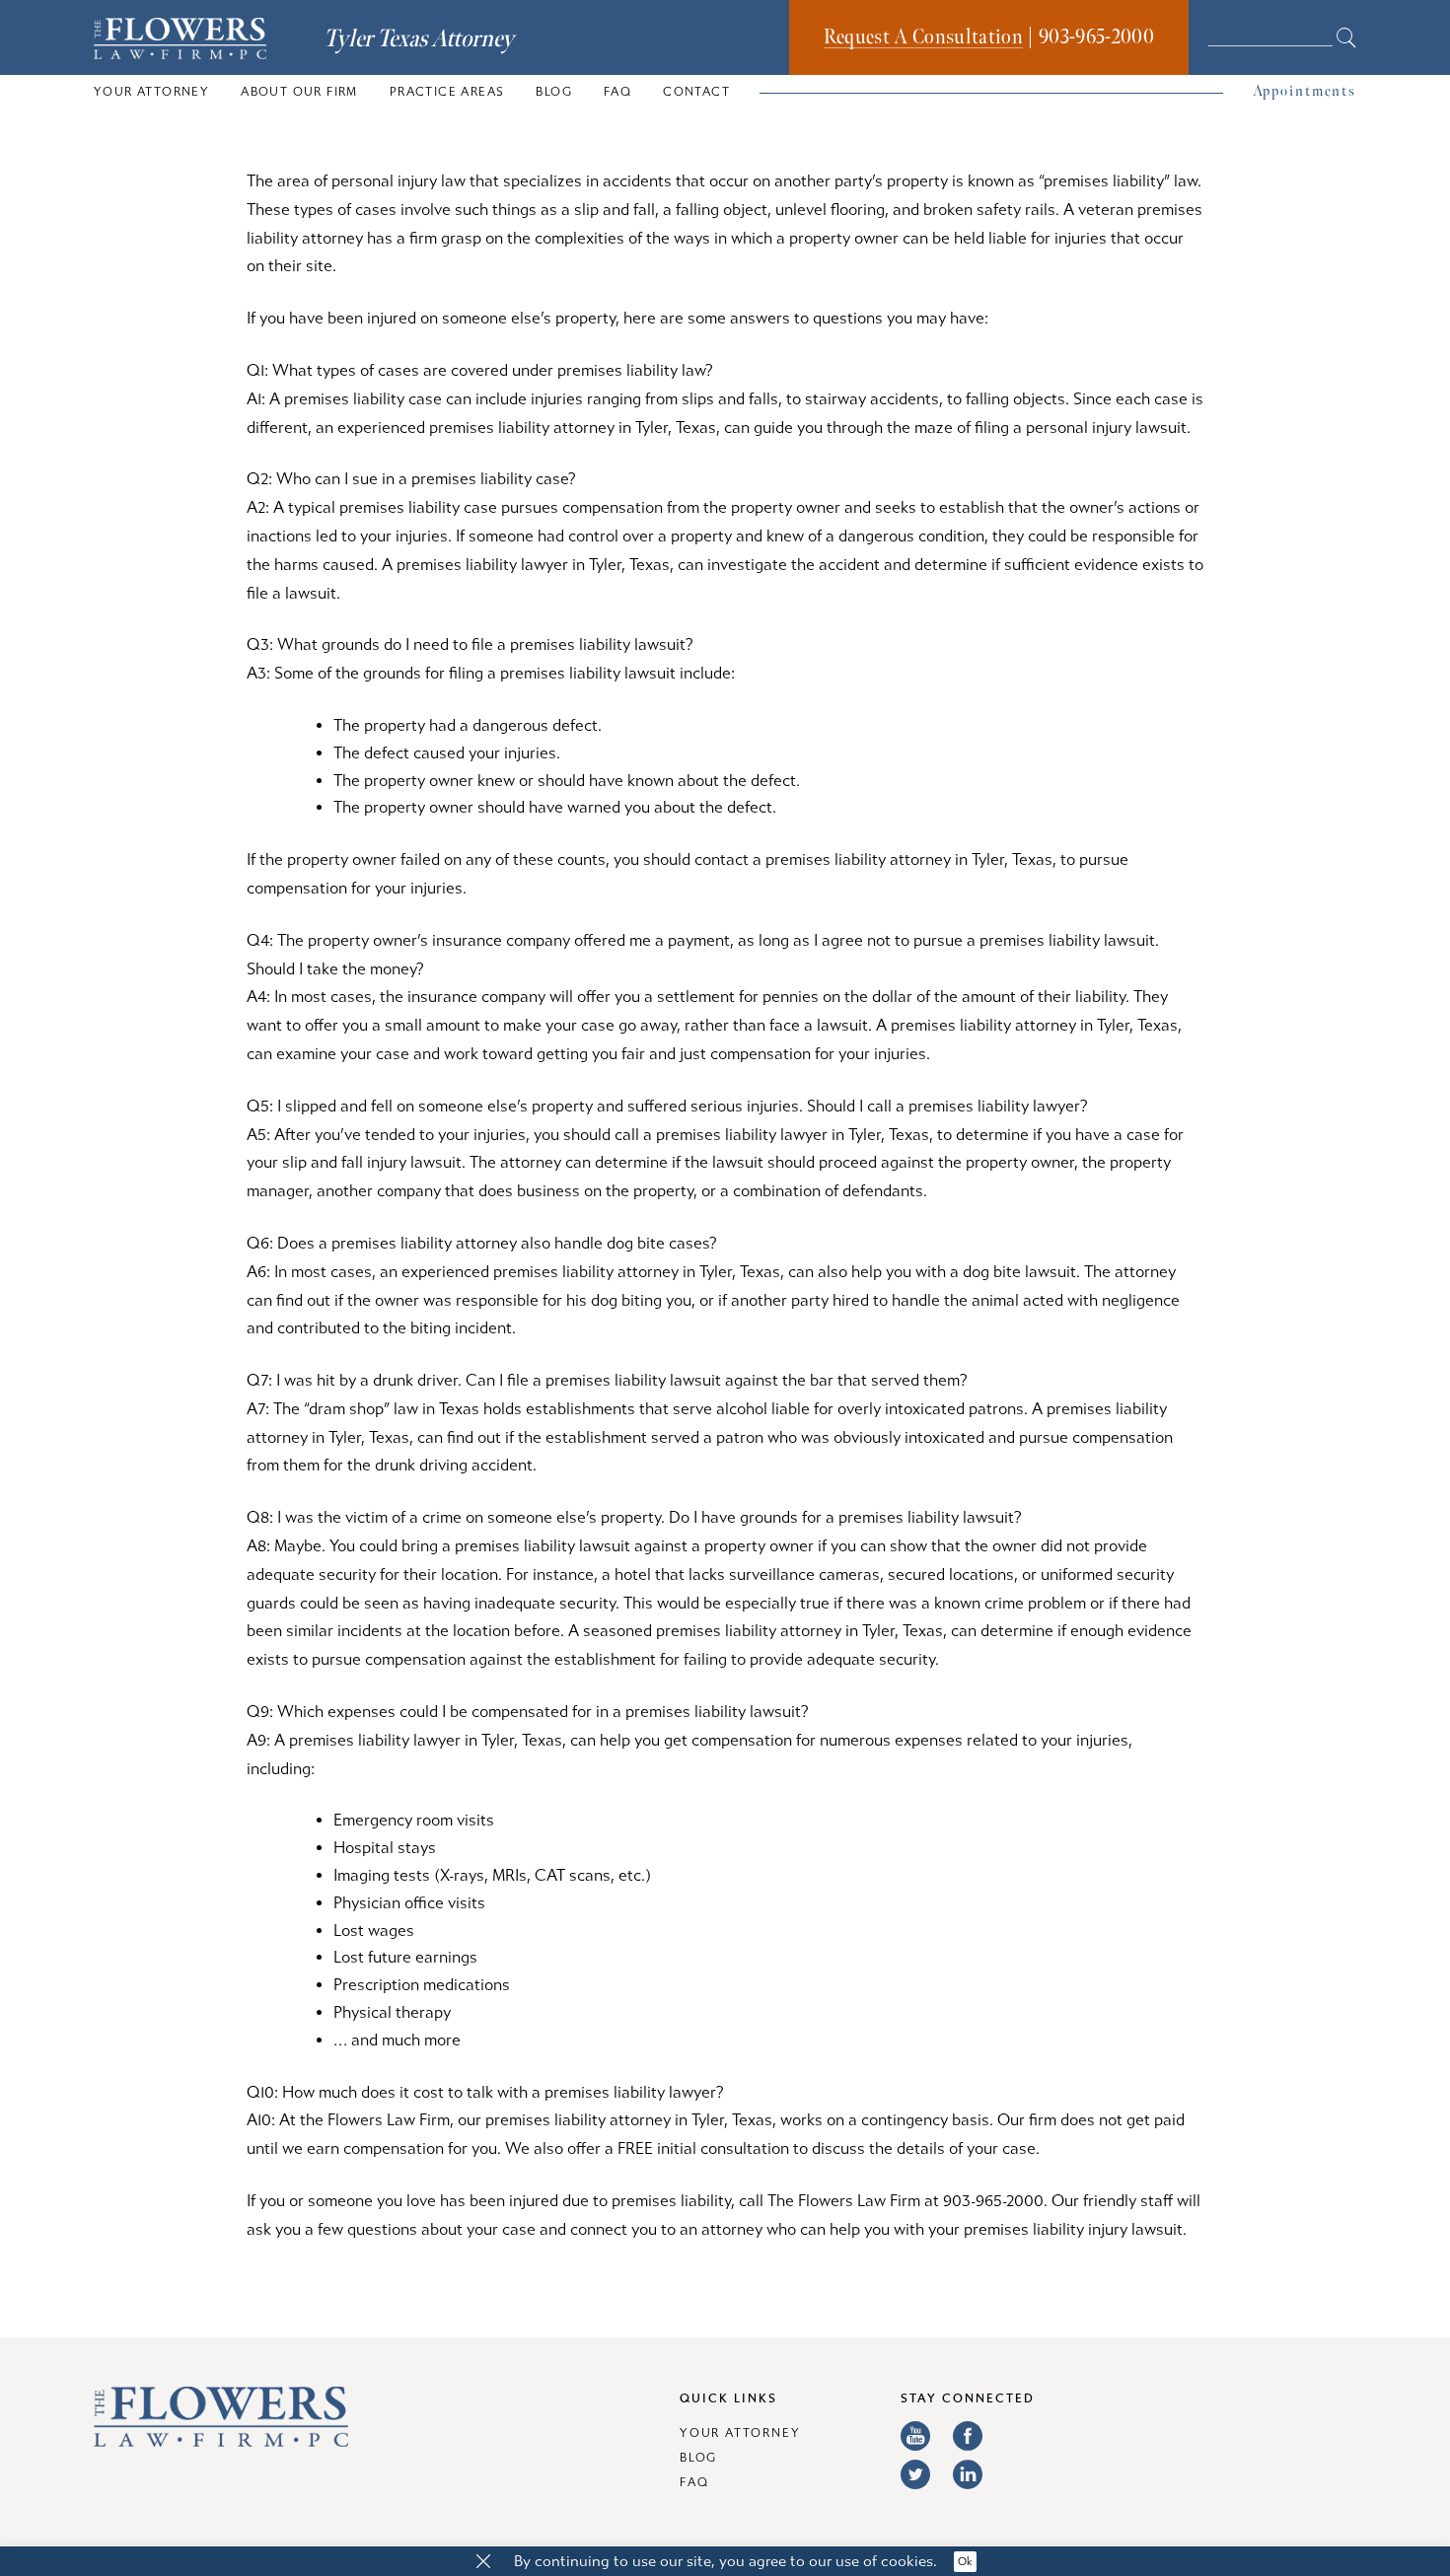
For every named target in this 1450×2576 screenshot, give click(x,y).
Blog (554, 92)
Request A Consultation (923, 37)
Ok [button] (965, 2562)
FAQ (617, 92)
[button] (483, 2562)
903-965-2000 (1096, 37)
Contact (696, 92)
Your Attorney (151, 92)
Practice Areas (447, 92)
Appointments (1305, 91)
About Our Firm (299, 92)
